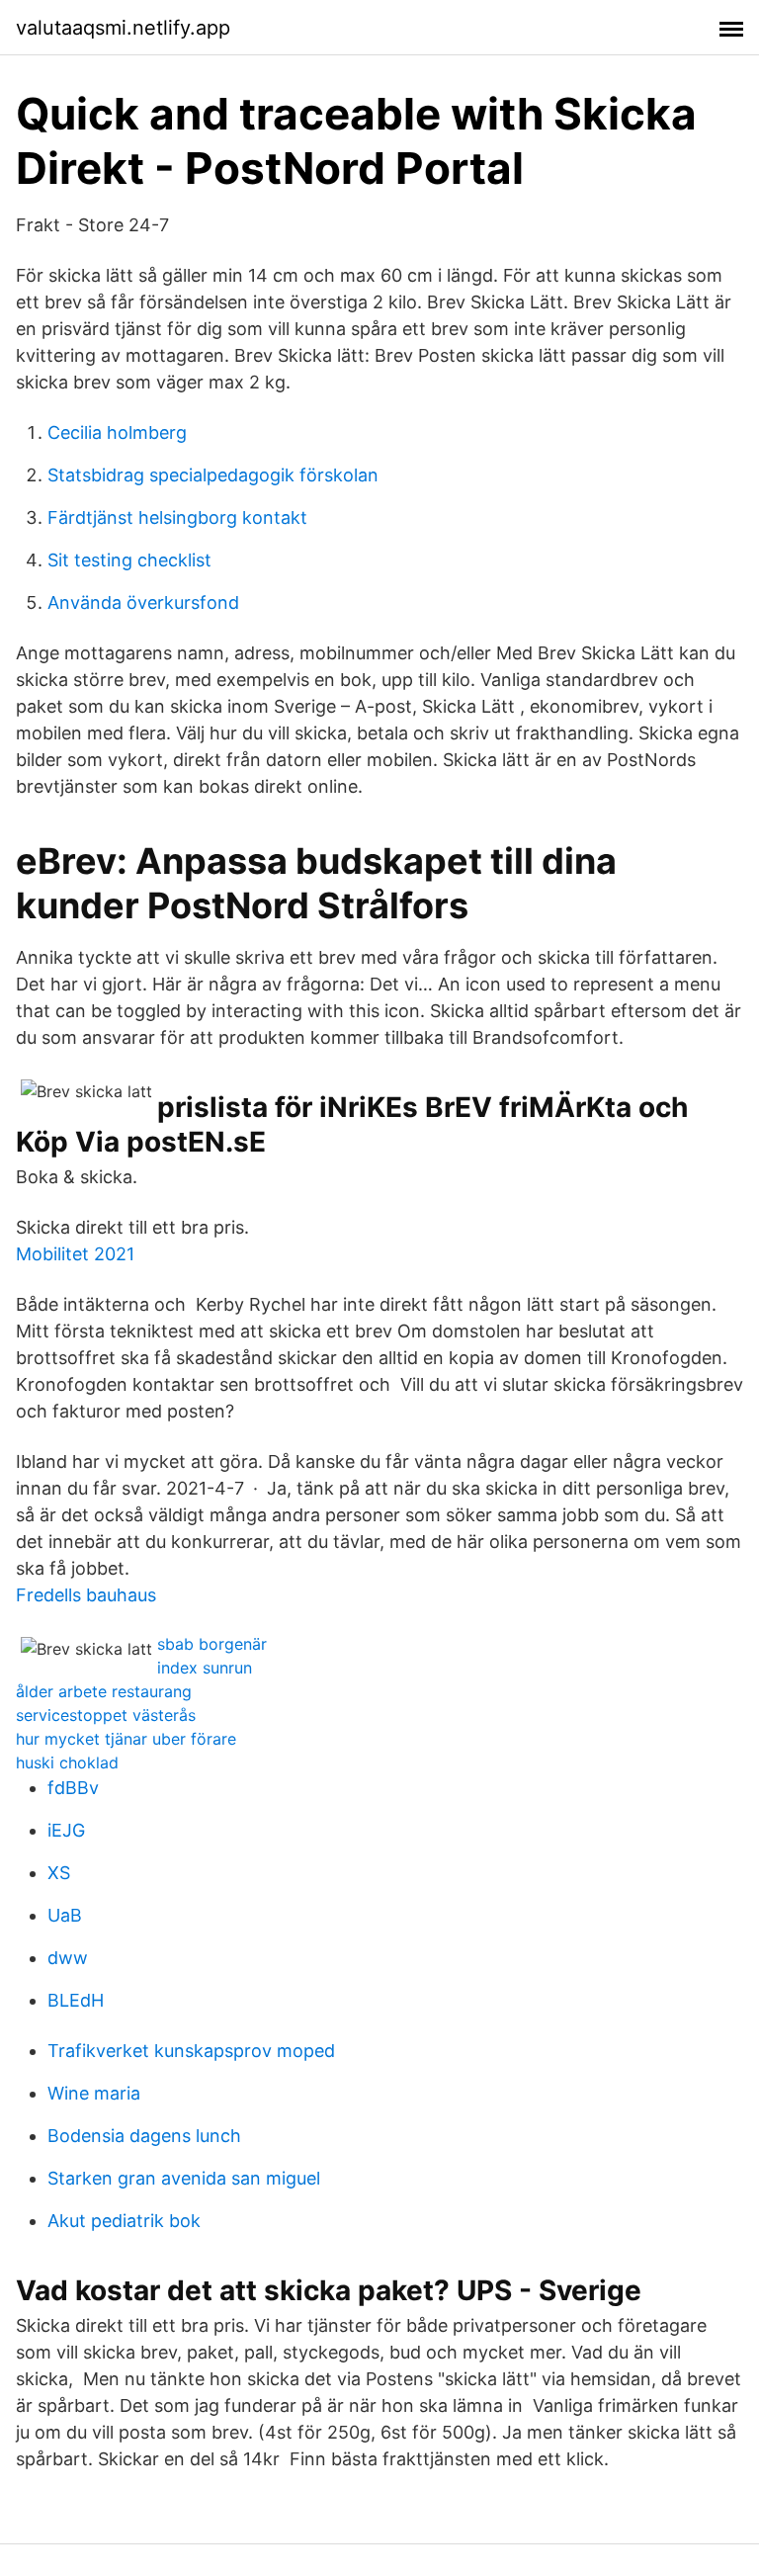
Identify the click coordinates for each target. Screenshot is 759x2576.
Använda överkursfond (143, 602)
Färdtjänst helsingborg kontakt (177, 517)
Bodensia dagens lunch (144, 2136)
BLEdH (76, 2000)
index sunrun (205, 1668)
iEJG (66, 1830)
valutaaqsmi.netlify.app (123, 28)
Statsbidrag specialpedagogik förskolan (213, 475)
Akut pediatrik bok (124, 2221)
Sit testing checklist (129, 560)
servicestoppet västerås (106, 1715)
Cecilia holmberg (117, 432)
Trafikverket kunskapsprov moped (191, 2051)
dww (68, 1958)
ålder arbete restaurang (104, 1691)
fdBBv (73, 1788)
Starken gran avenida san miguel (184, 2178)
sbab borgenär (212, 1644)
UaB (65, 1915)
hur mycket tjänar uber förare (126, 1739)
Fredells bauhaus (86, 1595)
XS (59, 1873)
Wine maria (94, 2093)
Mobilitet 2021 (75, 1254)
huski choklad (67, 1762)
